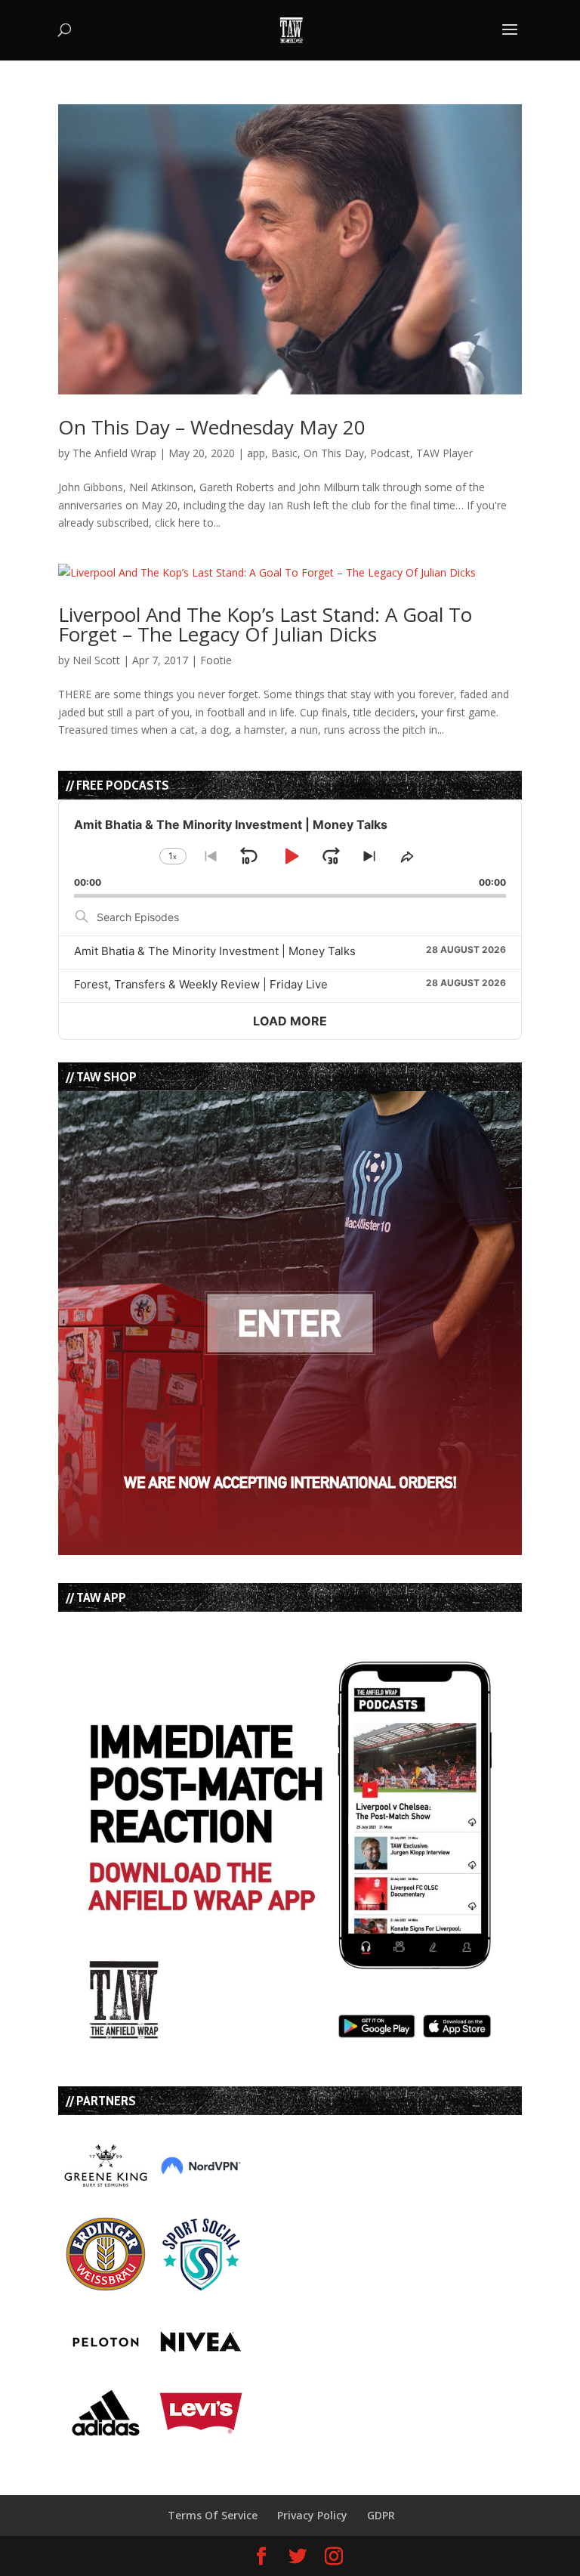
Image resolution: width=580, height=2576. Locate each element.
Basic (284, 453)
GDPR (381, 2515)
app (256, 453)
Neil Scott (96, 660)
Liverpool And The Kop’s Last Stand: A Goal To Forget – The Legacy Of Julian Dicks (265, 624)
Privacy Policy (312, 2515)
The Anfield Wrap (114, 453)
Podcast (390, 453)
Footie (216, 660)
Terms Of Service (213, 2515)
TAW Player (444, 453)
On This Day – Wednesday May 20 (212, 427)
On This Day (334, 453)
